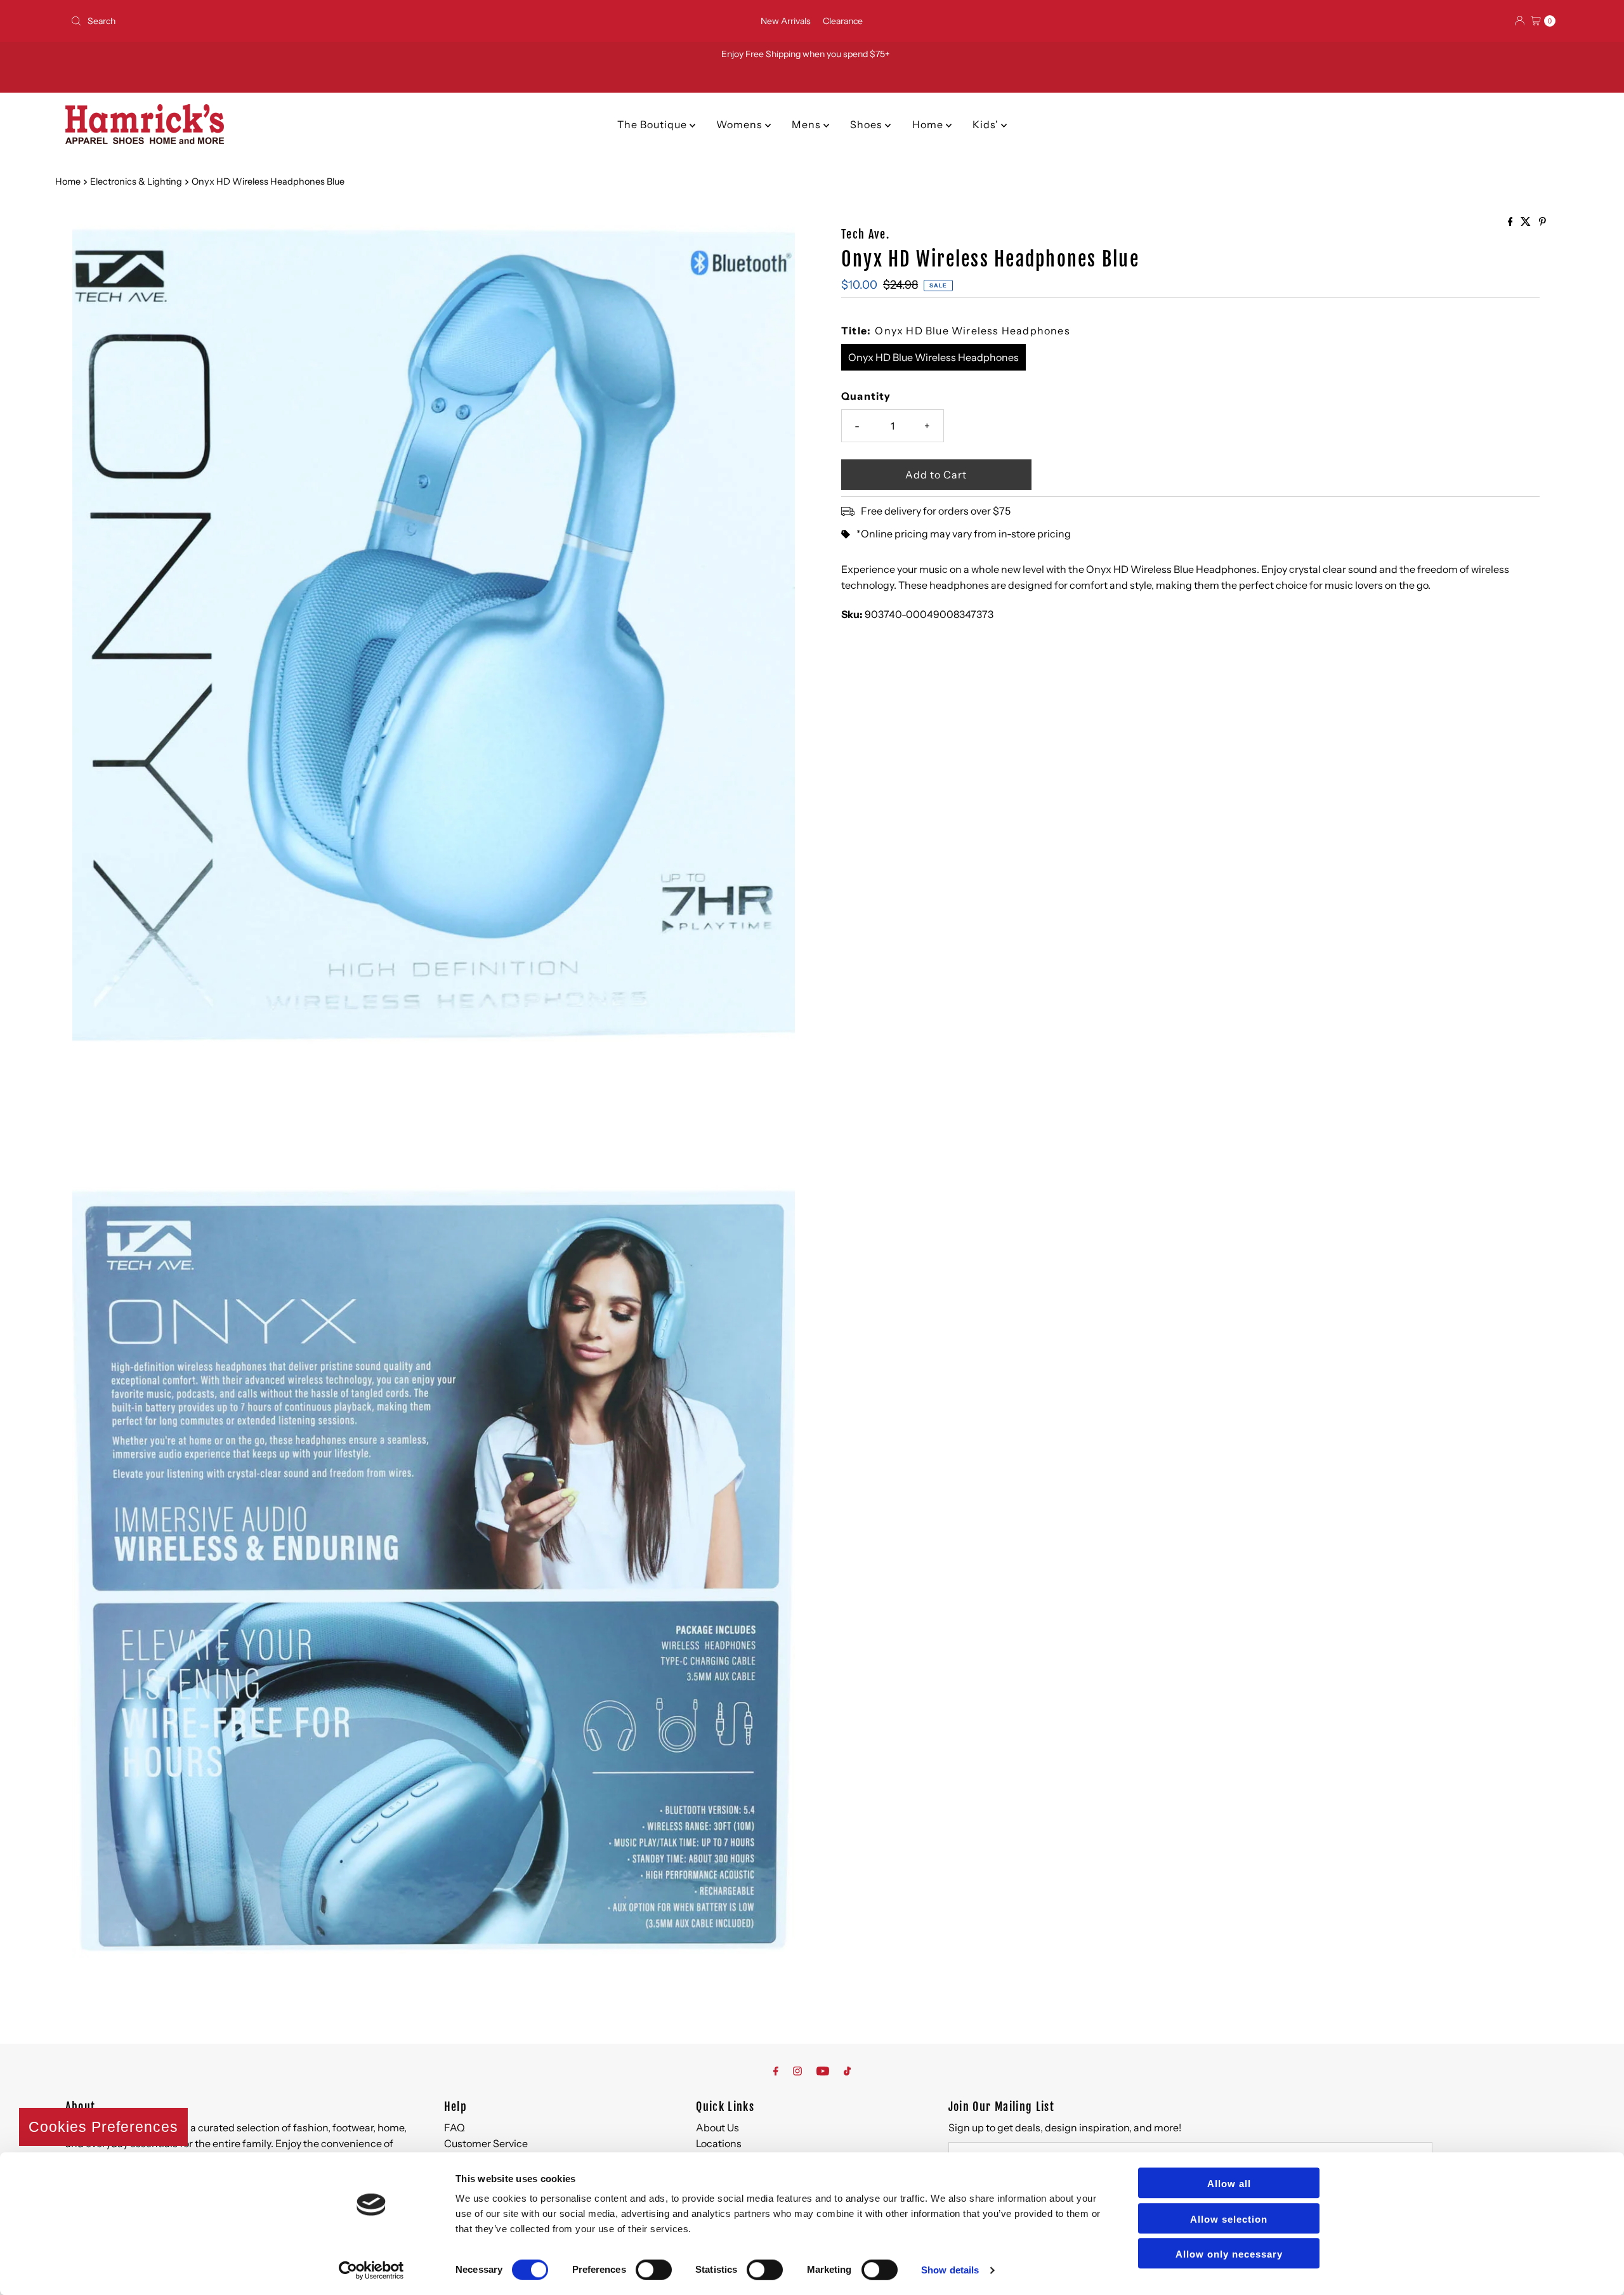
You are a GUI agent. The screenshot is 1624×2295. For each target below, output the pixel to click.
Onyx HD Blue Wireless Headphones (933, 357)
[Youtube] (823, 2071)
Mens (808, 124)
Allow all (1229, 2184)
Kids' (987, 124)
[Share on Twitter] (1527, 222)
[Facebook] (776, 2071)
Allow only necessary (1229, 2254)
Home (929, 124)
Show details (950, 2270)
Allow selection (1229, 2219)
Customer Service (486, 2143)
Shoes (868, 124)
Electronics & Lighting (136, 181)
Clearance (843, 21)
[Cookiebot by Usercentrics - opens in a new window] (371, 2270)
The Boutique (653, 124)
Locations (719, 2143)
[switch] (654, 2270)
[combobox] (311, 21)
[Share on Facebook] (1511, 222)
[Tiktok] (847, 2071)
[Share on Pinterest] (1542, 222)
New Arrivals (786, 21)
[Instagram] (797, 2071)
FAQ (455, 2127)
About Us (717, 2127)
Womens (741, 124)
